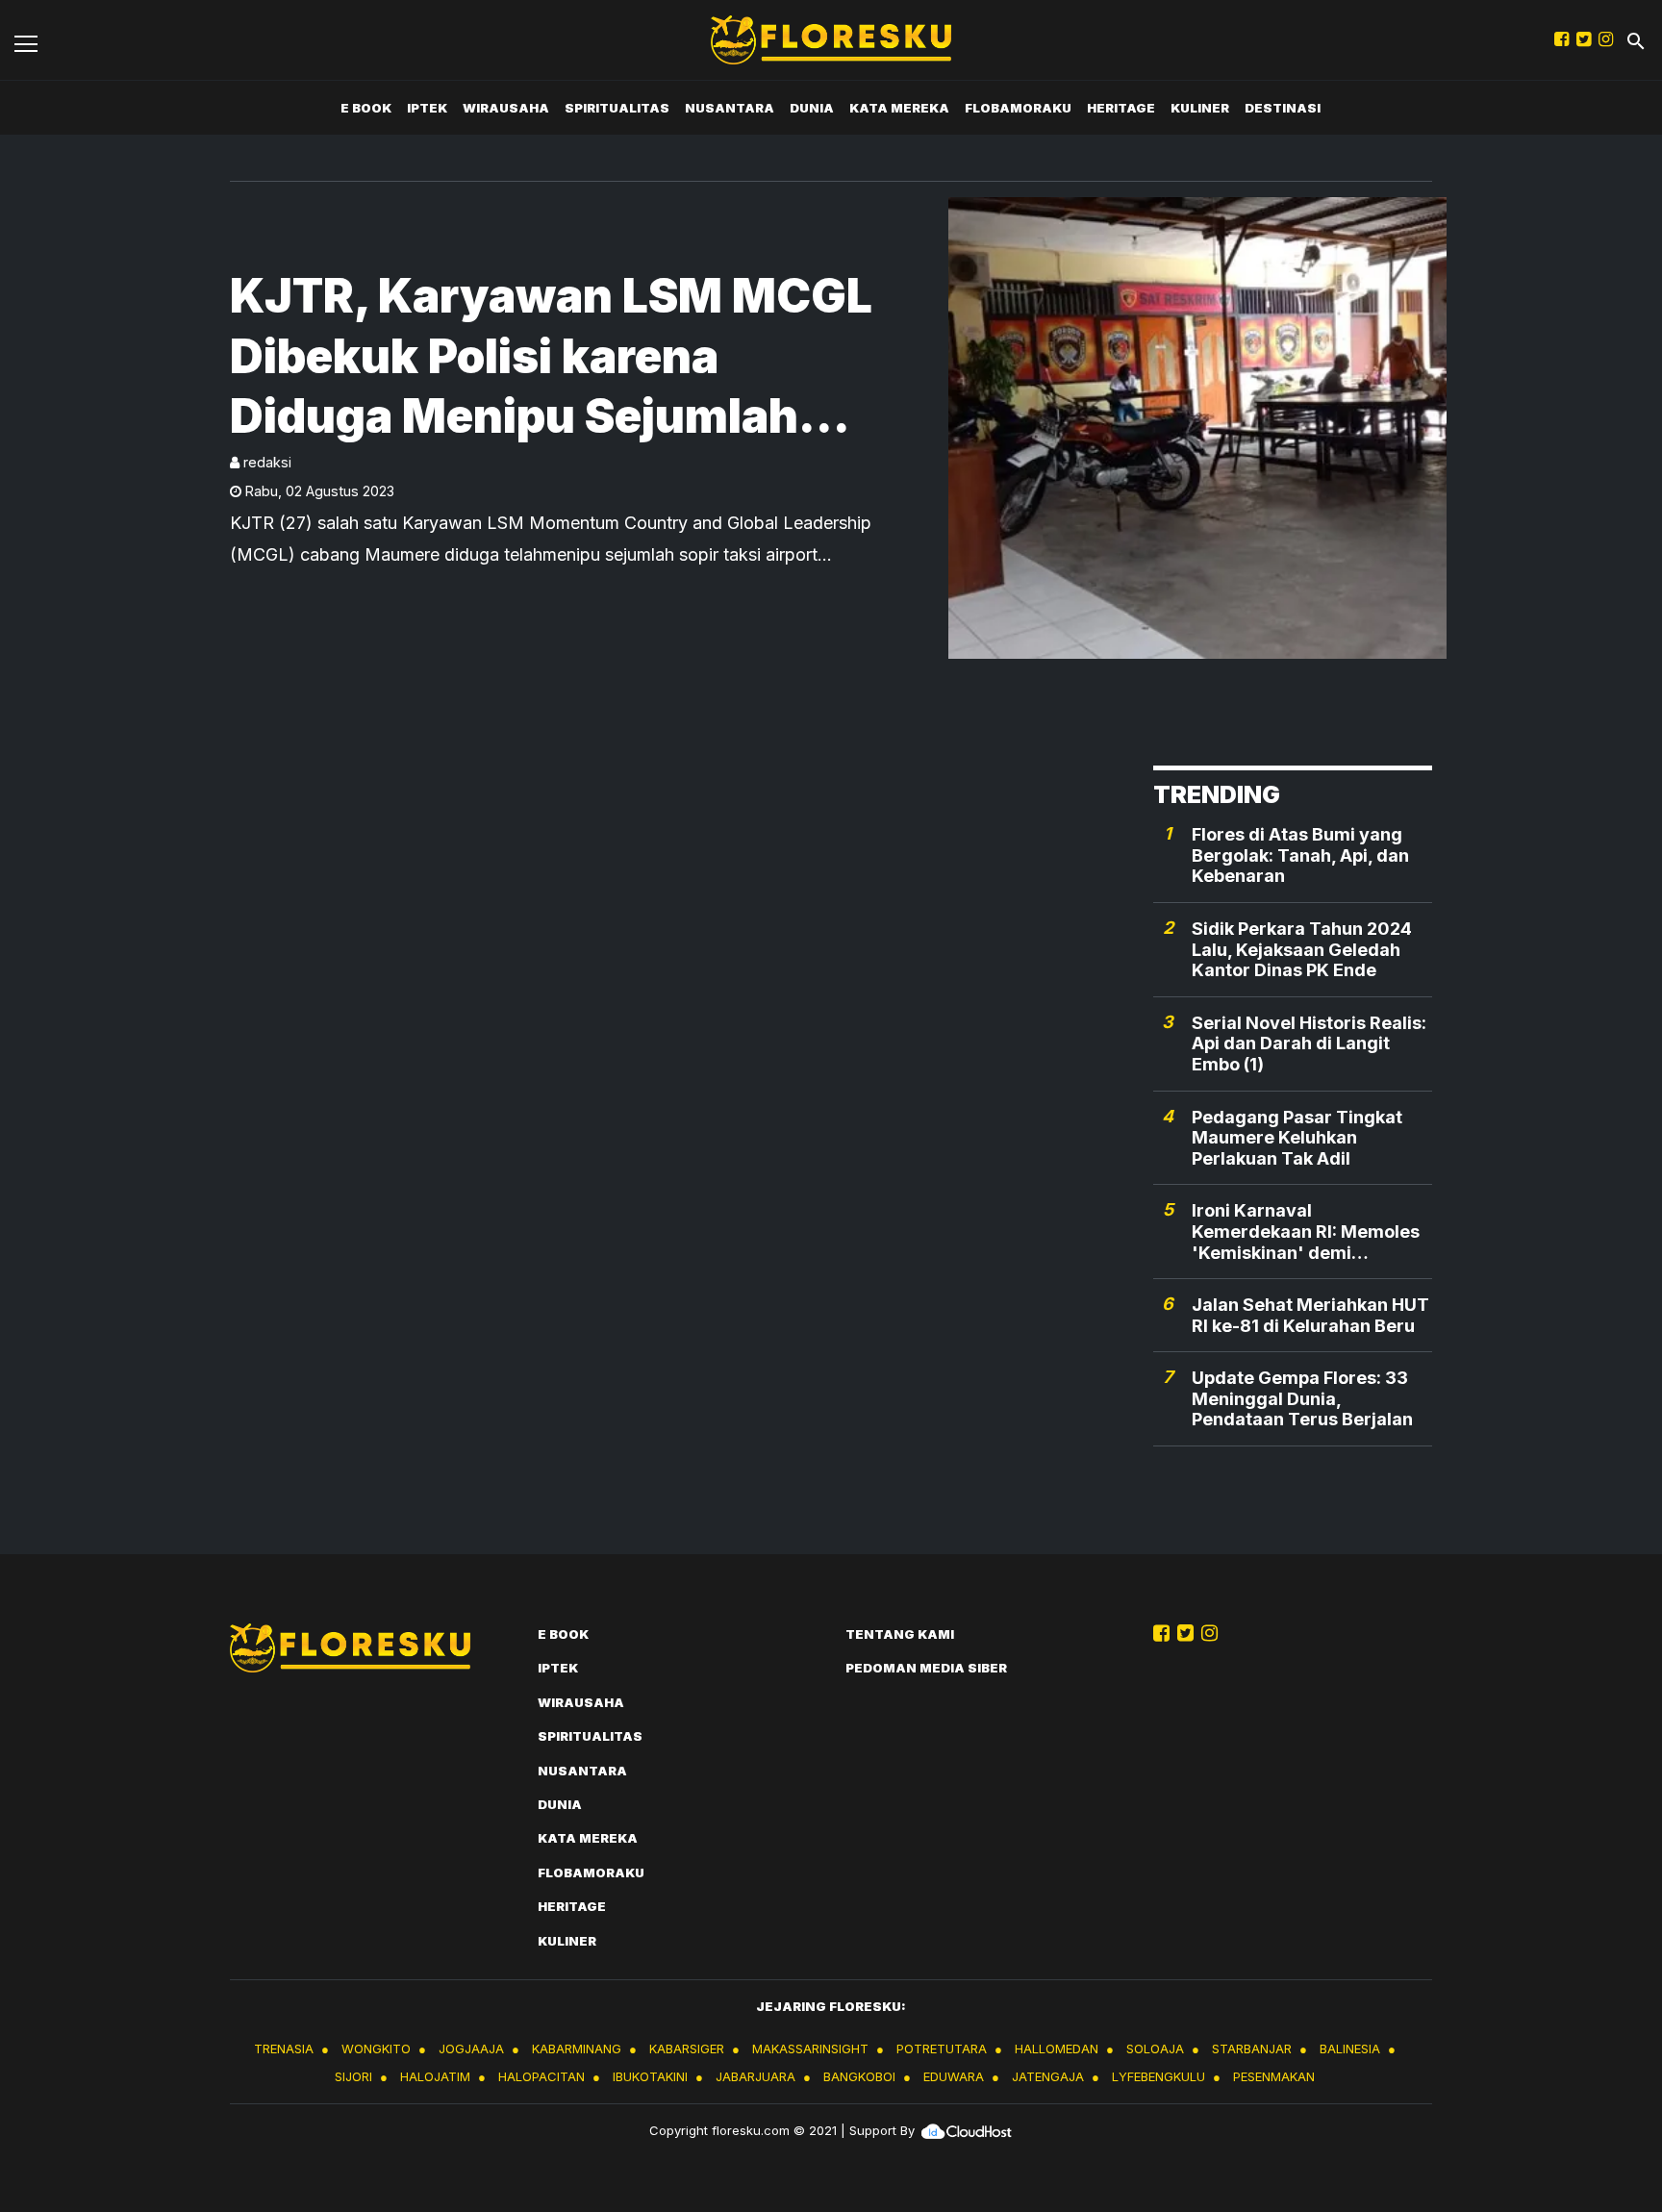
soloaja (1155, 2049)
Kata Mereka (899, 108)
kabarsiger (687, 2049)
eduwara (954, 2076)
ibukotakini (650, 2076)
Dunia (812, 108)
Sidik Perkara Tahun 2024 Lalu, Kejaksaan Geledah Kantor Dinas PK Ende (1302, 949)
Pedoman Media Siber (926, 1668)
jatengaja (1048, 2076)
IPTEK (427, 108)
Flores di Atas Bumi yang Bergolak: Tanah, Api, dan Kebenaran (1300, 855)
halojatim (435, 2076)
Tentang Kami (900, 1634)
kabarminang (577, 2049)
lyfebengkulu (1158, 2076)
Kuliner (1200, 108)
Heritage (1121, 108)
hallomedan (1057, 2049)
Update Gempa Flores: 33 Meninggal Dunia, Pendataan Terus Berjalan (1302, 1398)
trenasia (284, 2049)
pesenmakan (1274, 2076)
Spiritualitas (617, 108)
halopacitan (541, 2076)
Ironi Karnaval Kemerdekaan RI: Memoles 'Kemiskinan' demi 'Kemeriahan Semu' (1306, 1232)
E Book (366, 108)
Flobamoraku (1018, 108)
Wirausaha (506, 108)
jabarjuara (755, 2076)
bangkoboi (859, 2076)
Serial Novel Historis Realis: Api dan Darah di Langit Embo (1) (1309, 1043)
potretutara (942, 2049)
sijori (353, 2076)
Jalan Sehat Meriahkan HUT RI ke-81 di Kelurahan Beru (1310, 1315)
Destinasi (1283, 108)
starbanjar (1252, 2049)
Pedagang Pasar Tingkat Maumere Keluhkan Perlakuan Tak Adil (1297, 1138)
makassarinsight (810, 2049)
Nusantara (730, 108)
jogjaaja (471, 2049)
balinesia (1350, 2049)
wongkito (376, 2049)
